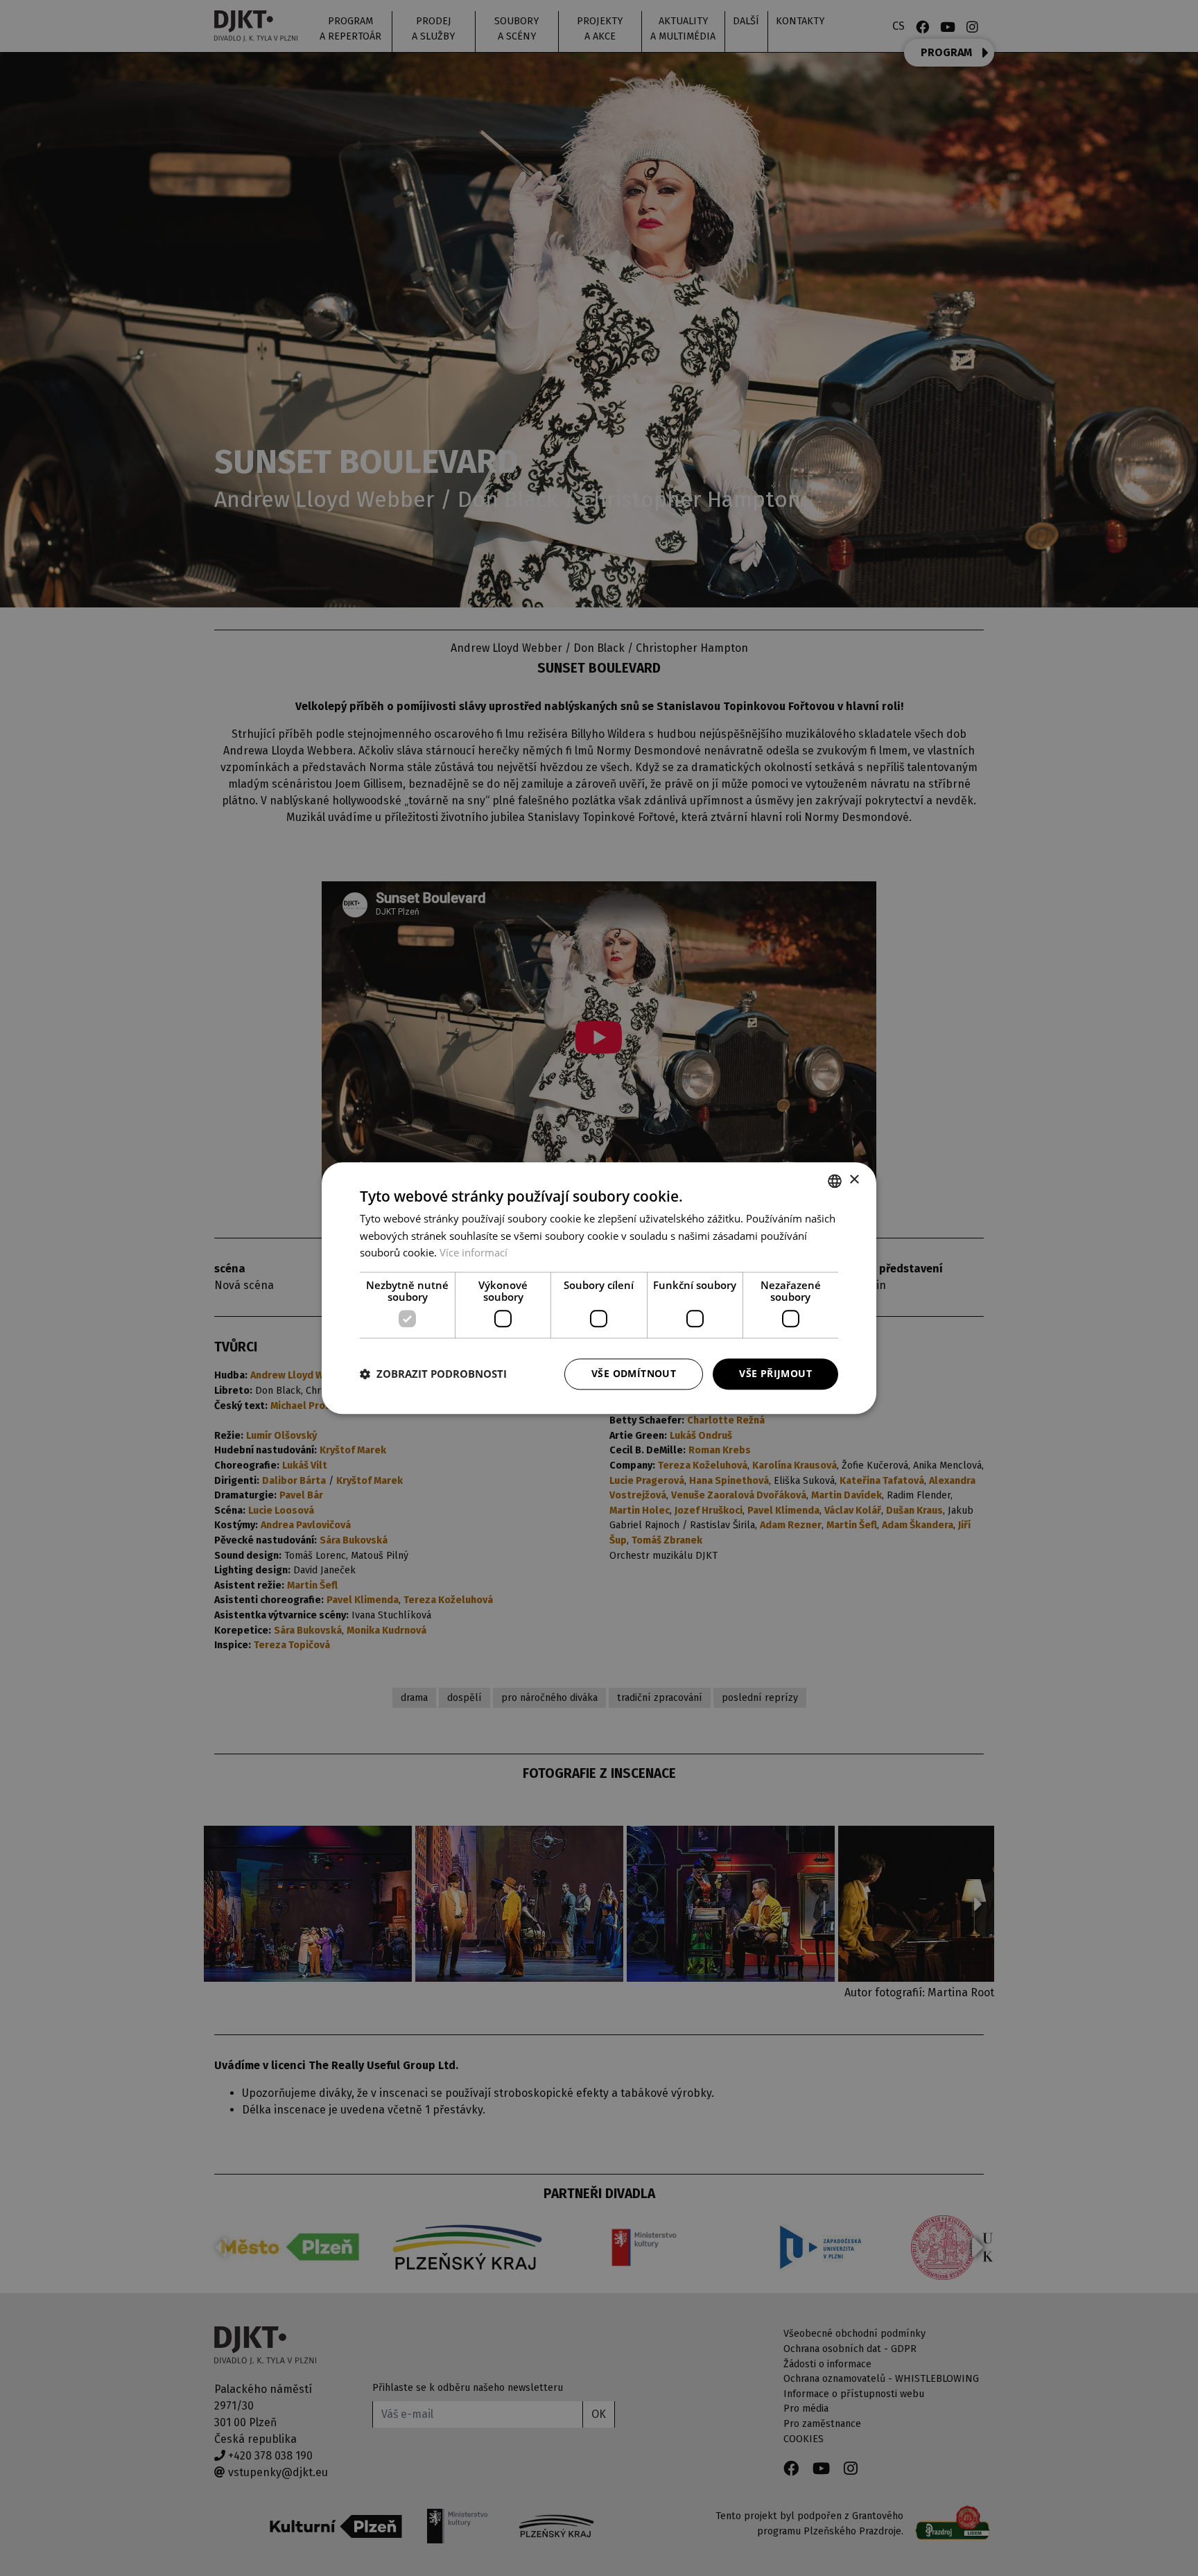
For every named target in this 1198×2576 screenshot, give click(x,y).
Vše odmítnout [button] (634, 1373)
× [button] (854, 1180)
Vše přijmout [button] (775, 1373)
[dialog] (599, 1288)
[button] (433, 1374)
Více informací (474, 1253)
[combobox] (835, 1181)
